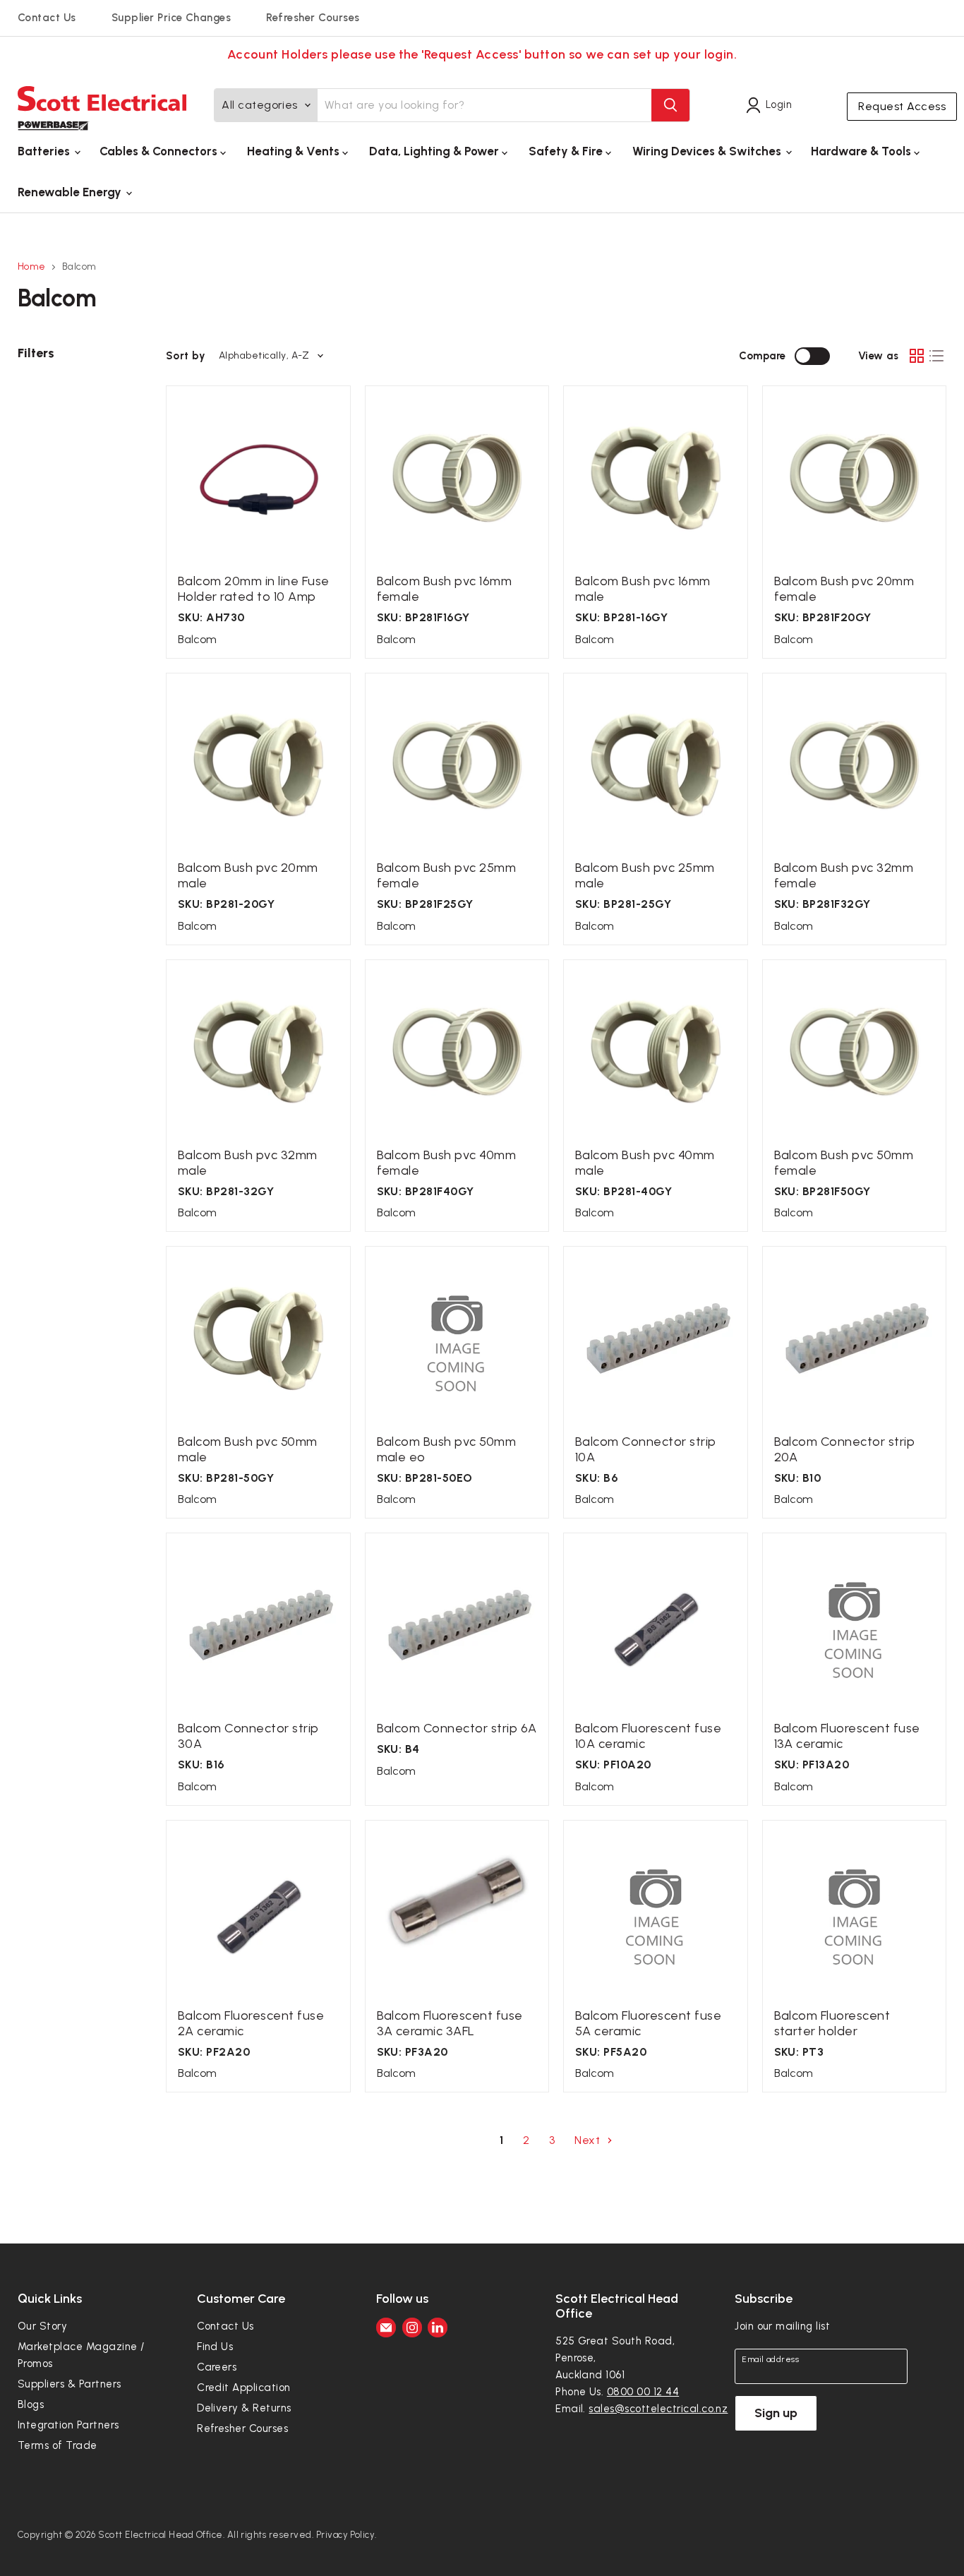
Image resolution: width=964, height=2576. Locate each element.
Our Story (42, 2326)
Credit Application (244, 2388)
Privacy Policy (346, 2535)
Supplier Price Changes (171, 18)
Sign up (776, 2413)
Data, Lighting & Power (435, 151)
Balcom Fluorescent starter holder (832, 2023)
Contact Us (47, 18)
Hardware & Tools (862, 151)
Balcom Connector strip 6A (457, 1728)
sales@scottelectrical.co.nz (658, 2409)
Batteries (45, 151)
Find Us (215, 2347)
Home (32, 267)
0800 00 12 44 (643, 2392)
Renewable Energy (71, 192)
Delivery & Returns (244, 2408)
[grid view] (917, 356)
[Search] (670, 105)
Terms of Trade (58, 2445)
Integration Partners (68, 2425)
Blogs (31, 2404)
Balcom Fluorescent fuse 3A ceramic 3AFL (450, 2023)
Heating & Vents (295, 151)
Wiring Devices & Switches (708, 151)
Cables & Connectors (160, 151)
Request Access (902, 106)
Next (589, 2140)
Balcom (197, 639)
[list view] (936, 356)
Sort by (186, 356)
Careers (217, 2367)
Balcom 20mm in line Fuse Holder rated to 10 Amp (254, 589)
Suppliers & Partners (70, 2384)
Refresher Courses (313, 18)
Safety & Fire (567, 151)
